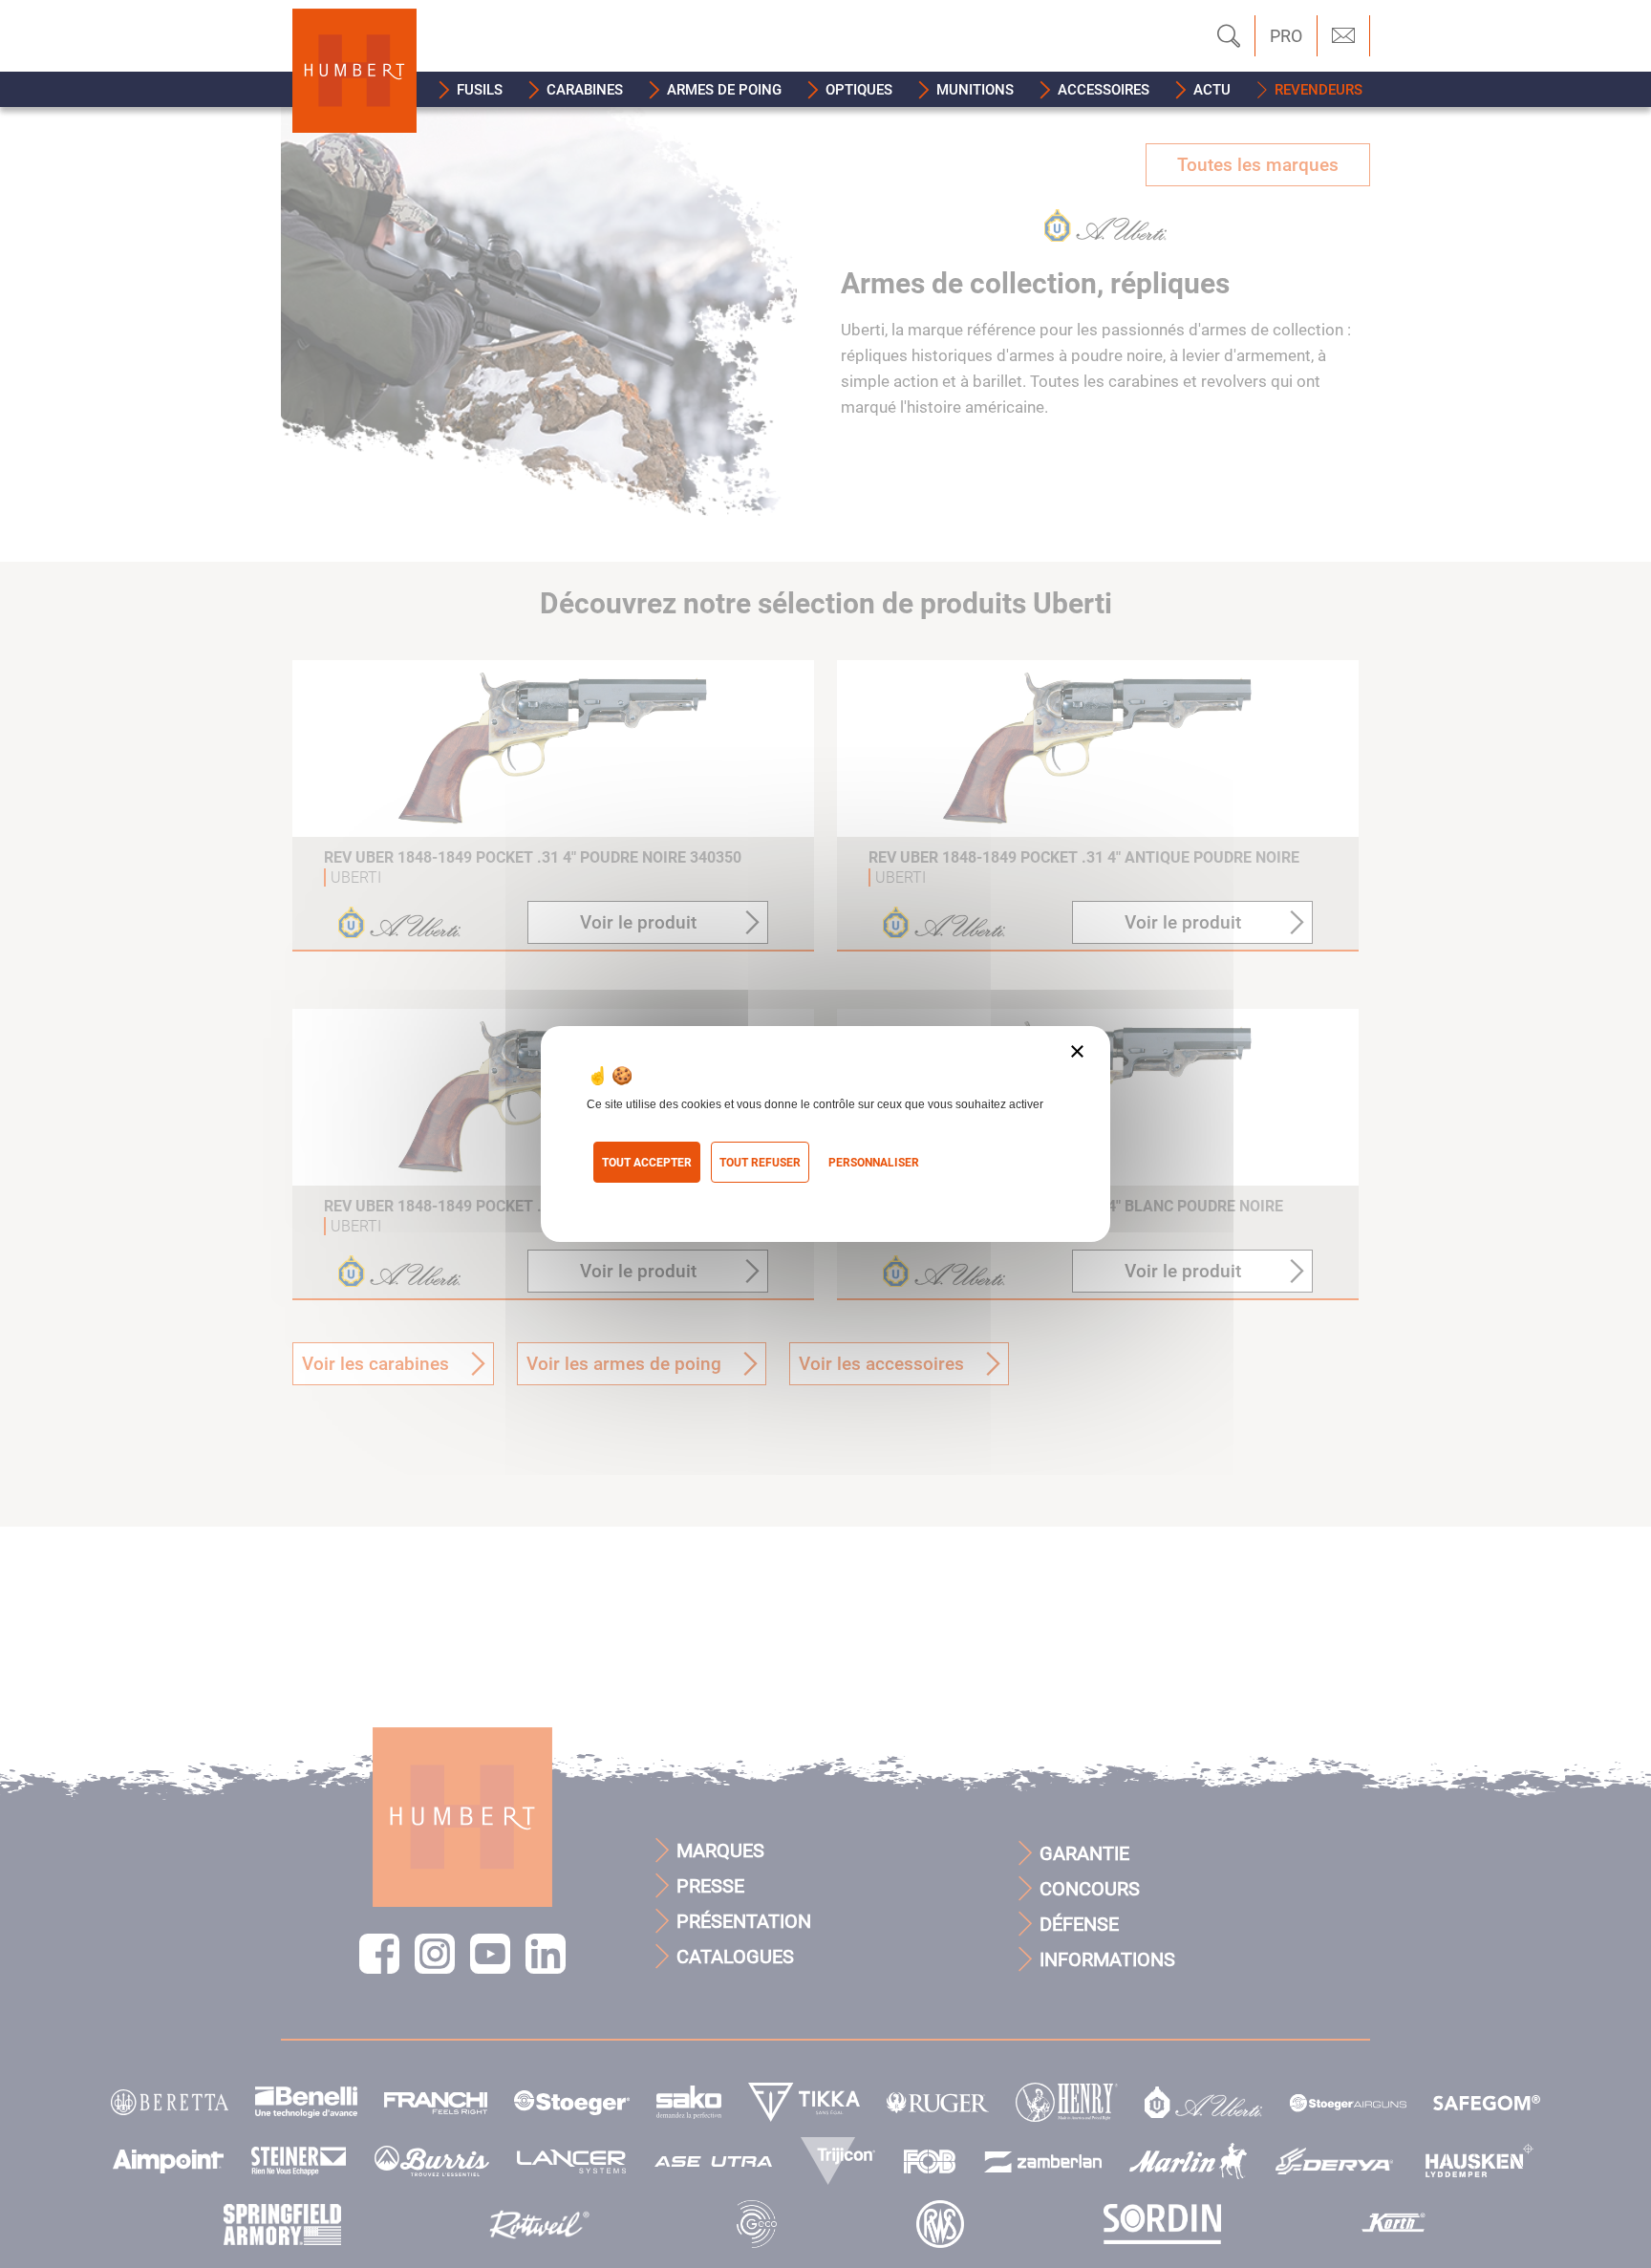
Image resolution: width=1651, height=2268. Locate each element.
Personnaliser (874, 1163)
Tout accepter (647, 1163)
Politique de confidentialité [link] (672, 1195)
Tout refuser (760, 1163)
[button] (471, 89)
